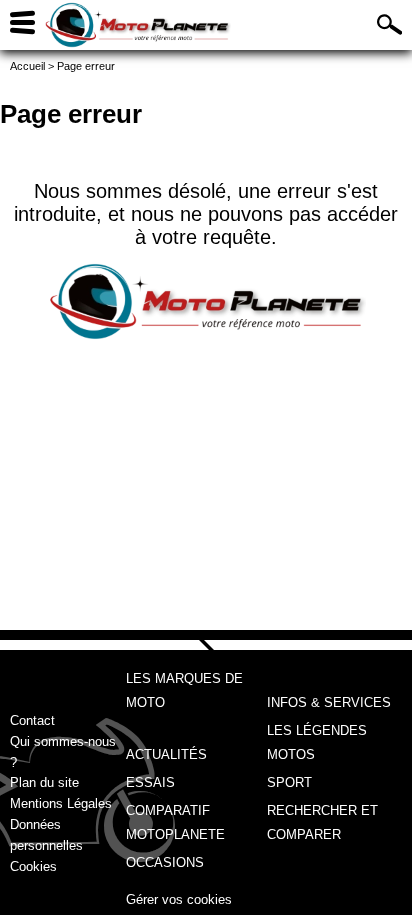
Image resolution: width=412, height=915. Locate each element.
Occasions (165, 862)
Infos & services (329, 702)
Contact (32, 720)
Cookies (33, 866)
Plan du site (44, 782)
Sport (289, 782)
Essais (150, 782)
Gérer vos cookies (179, 899)
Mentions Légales (61, 803)
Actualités (166, 754)
